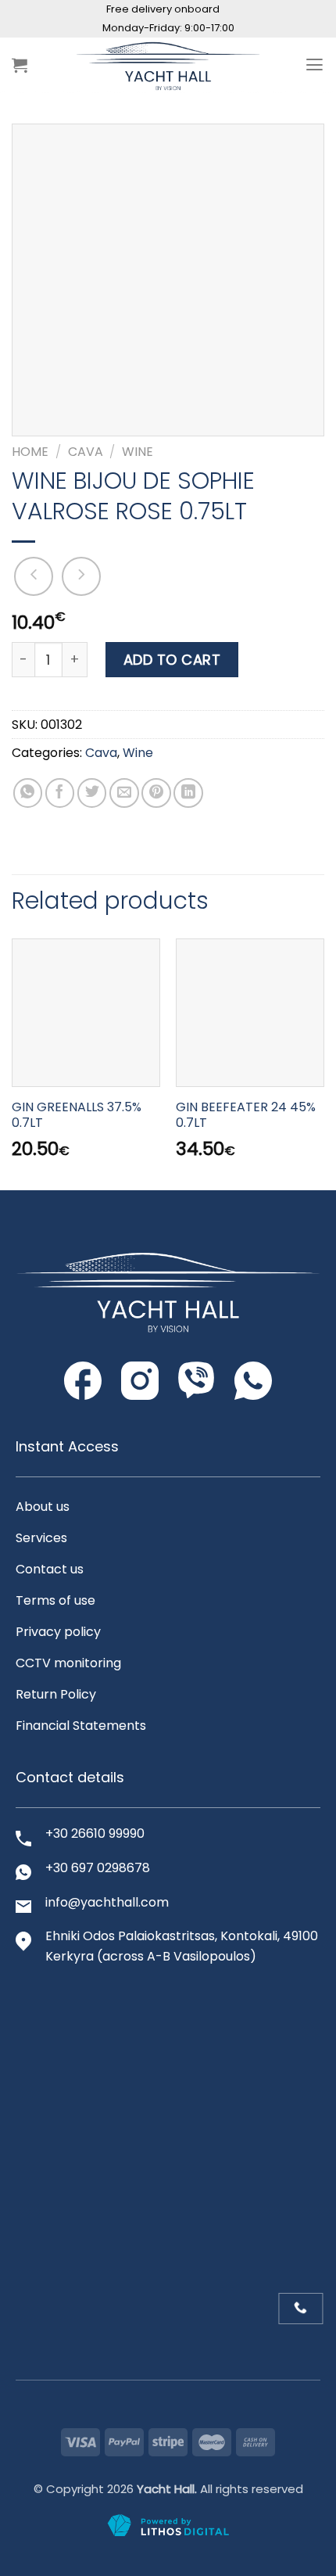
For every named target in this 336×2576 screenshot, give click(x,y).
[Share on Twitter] (92, 793)
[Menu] (315, 65)
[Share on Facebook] (60, 793)
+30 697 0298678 (98, 1868)
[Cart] (20, 65)
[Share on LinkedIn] (188, 793)
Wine (138, 452)
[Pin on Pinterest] (156, 793)
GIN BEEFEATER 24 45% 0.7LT (246, 1116)
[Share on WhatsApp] (28, 793)
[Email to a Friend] (124, 793)
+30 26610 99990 (95, 1833)
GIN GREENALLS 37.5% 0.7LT (77, 1116)
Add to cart (172, 660)
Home (30, 452)
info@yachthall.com (107, 1902)
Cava (86, 452)
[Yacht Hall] (168, 65)
